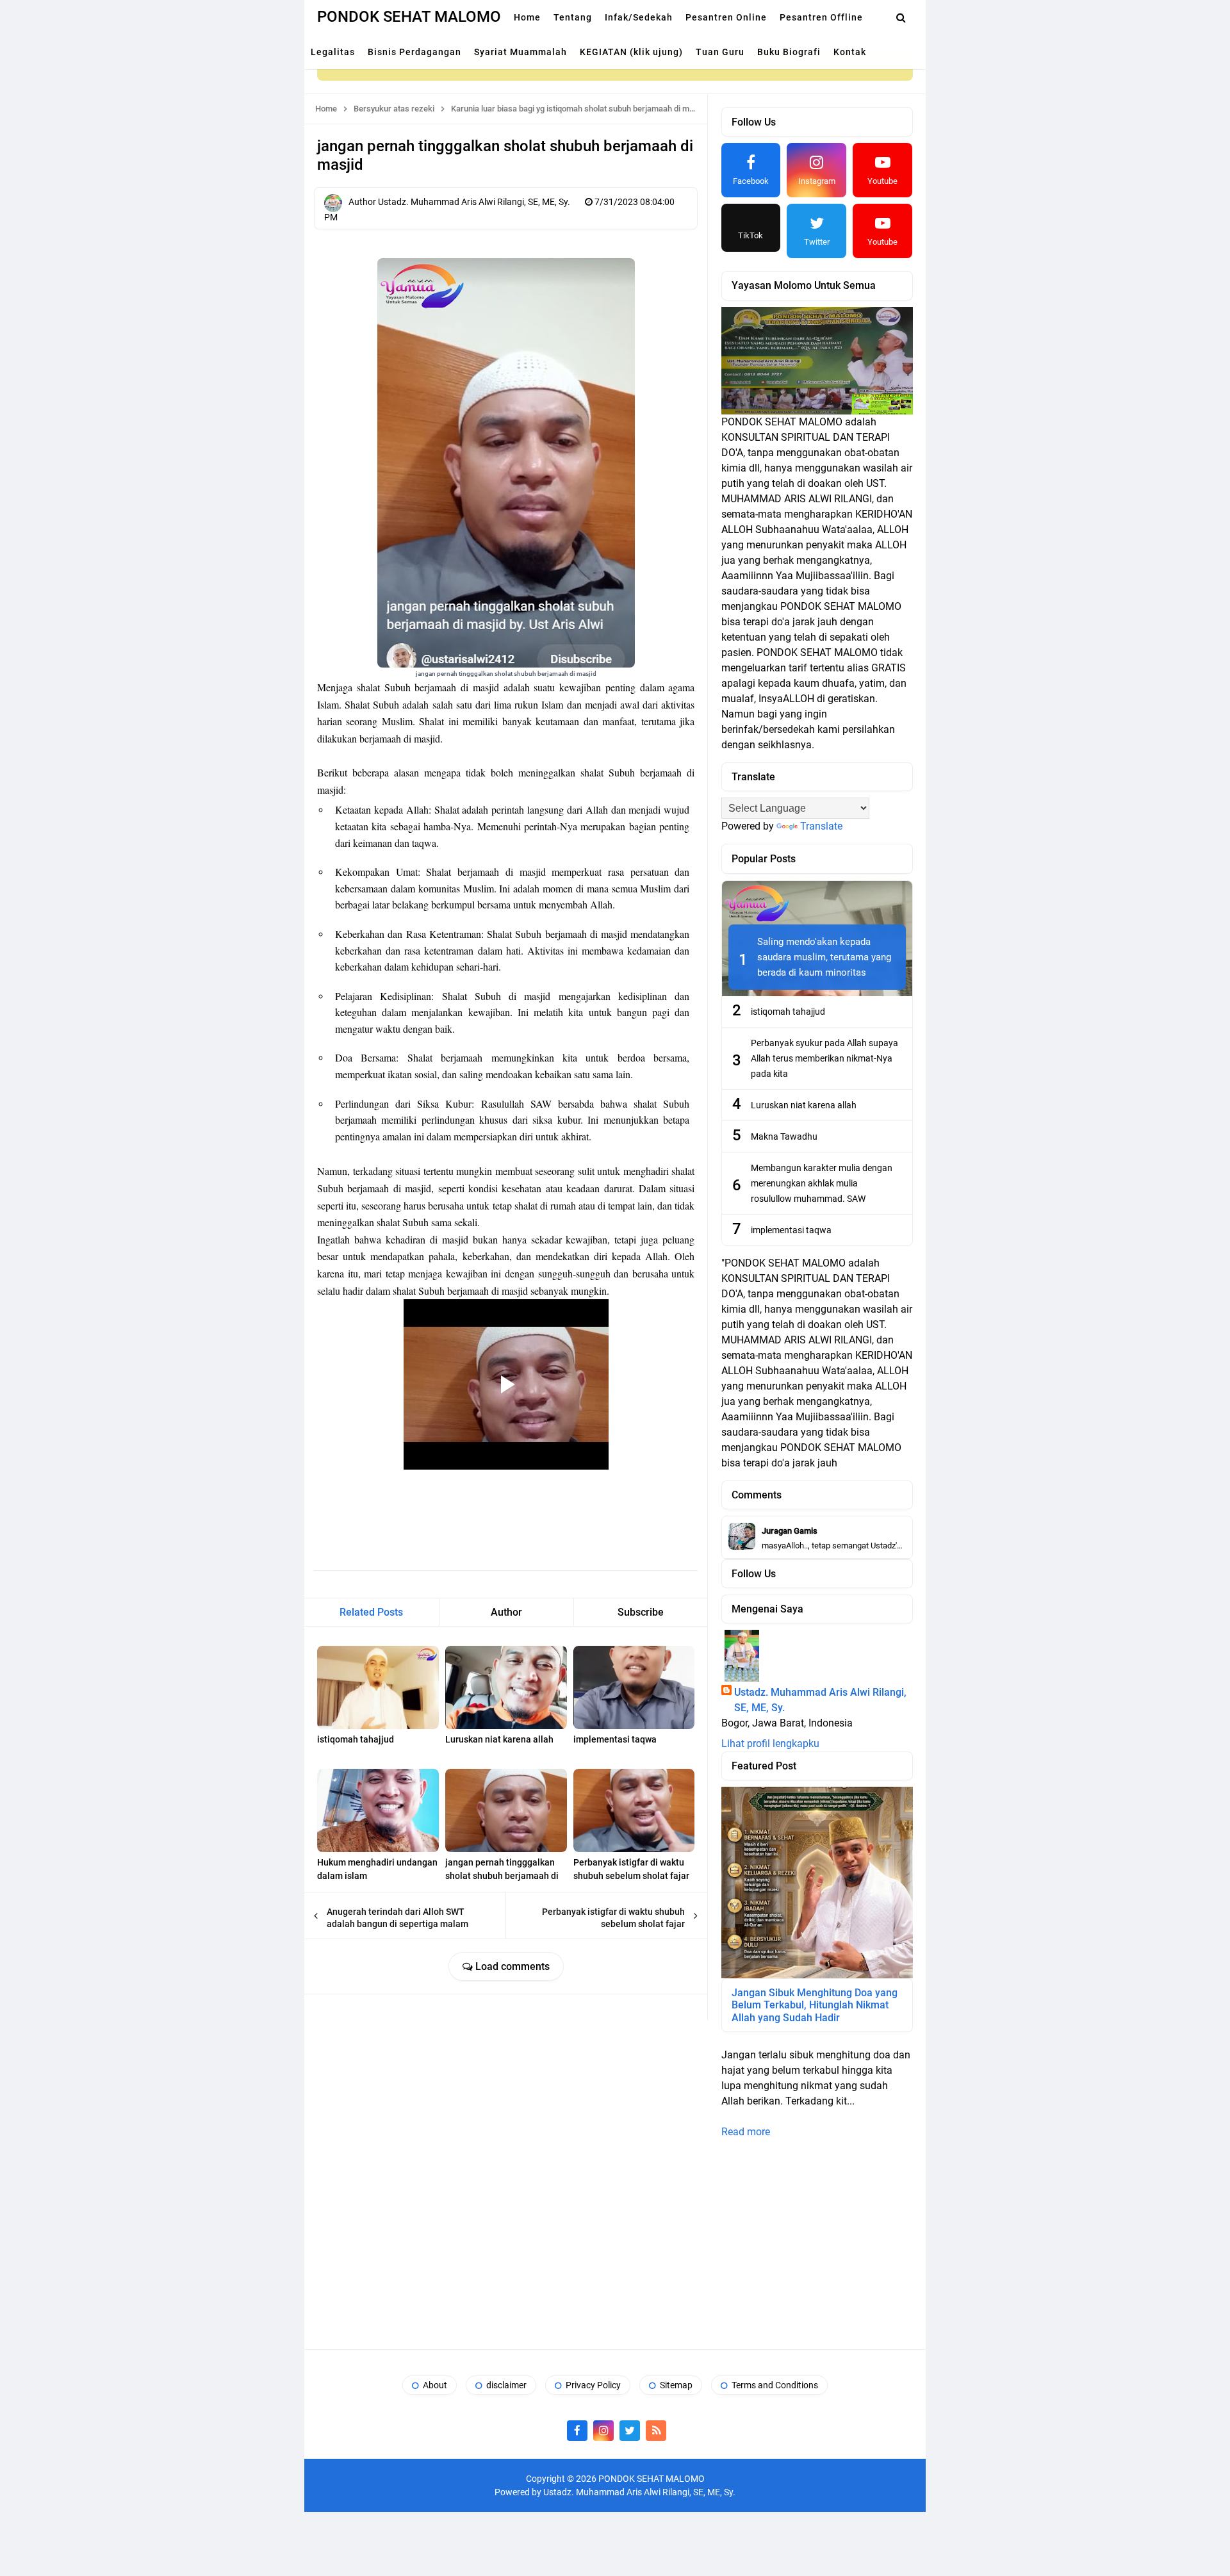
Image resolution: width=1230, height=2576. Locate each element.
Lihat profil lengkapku (770, 1743)
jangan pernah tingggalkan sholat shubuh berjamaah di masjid (502, 1876)
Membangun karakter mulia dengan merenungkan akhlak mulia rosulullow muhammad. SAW (822, 1183)
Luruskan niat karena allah (499, 1739)
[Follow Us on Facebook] (577, 2431)
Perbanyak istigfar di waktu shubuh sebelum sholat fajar (631, 1869)
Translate (821, 826)
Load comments (511, 1966)
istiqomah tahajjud (356, 1739)
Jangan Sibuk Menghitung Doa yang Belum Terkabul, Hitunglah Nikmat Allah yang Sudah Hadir (815, 2005)
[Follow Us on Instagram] (603, 2431)
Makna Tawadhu (784, 1136)
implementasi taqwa (615, 1739)
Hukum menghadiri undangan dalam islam (377, 1869)
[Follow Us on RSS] (656, 2431)
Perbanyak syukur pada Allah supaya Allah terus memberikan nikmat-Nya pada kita (824, 1058)
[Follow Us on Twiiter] (630, 2431)
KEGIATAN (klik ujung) (631, 52)
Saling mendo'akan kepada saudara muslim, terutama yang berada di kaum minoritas (824, 957)
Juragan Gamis (790, 1531)
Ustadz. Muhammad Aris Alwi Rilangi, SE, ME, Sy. (820, 1700)
